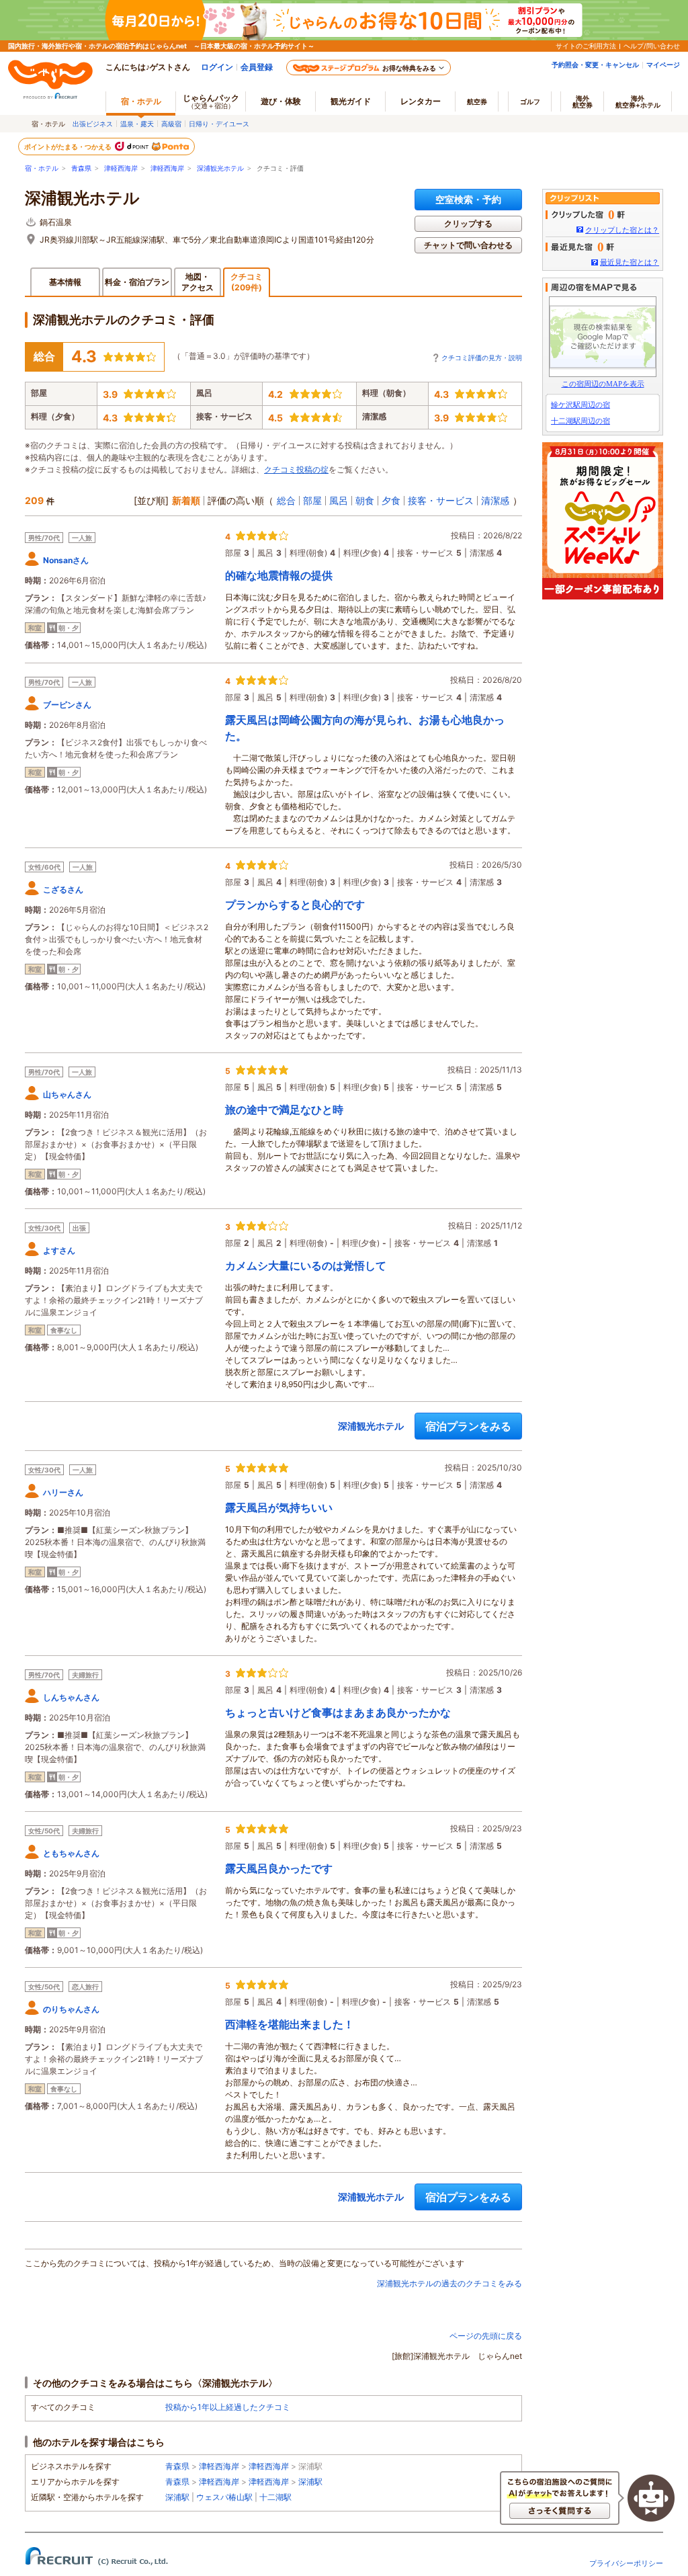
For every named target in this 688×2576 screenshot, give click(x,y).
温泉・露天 (137, 124)
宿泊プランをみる (468, 1426)
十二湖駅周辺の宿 (580, 421)
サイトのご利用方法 (586, 46)
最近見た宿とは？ (630, 262)
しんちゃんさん (71, 1697)
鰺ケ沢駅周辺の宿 (580, 405)
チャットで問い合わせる (468, 245)
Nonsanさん (66, 560)
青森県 (81, 168)
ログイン (217, 67)
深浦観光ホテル (220, 168)
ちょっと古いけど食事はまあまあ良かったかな (338, 1712)
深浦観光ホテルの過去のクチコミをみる (449, 2283)
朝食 (365, 500)
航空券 (477, 101)
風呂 (339, 500)
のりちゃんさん (71, 2009)
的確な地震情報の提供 (279, 575)
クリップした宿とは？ (622, 230)
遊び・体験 (281, 101)
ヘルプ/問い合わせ (652, 46)
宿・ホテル (42, 168)
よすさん (59, 1250)
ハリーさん (63, 1492)
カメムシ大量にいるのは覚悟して (306, 1265)
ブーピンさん (67, 705)
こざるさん (63, 889)
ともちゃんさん (71, 1853)
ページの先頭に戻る (486, 2336)
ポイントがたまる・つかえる (69, 147)
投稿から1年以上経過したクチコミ (228, 2407)
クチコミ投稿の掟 (296, 469)
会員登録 (257, 67)
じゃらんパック (211, 101)
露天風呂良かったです (279, 1868)
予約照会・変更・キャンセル (595, 65)
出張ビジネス (93, 124)
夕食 (391, 500)
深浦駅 (310, 2482)
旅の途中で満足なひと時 (284, 1110)
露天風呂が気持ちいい (279, 1507)
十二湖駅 (275, 2497)
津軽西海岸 (121, 168)
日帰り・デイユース (219, 124)
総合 (286, 500)
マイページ (663, 65)
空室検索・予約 (468, 199)
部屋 (312, 500)
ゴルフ (530, 101)
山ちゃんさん (67, 1094)
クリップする (468, 223)
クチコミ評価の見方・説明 (482, 358)
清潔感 (495, 500)
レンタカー (421, 101)
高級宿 (171, 124)
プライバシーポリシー (626, 2563)
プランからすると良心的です (295, 905)
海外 (583, 101)
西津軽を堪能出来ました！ (290, 2024)
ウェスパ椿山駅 (224, 2497)
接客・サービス (441, 500)
